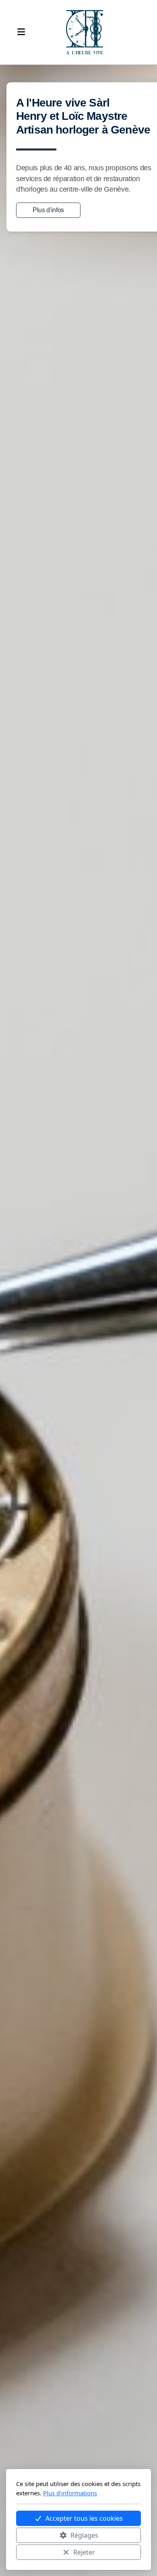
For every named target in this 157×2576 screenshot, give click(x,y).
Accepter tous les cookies (84, 2518)
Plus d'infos (48, 210)
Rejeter (84, 2552)
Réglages (84, 2535)
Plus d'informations (70, 2493)
